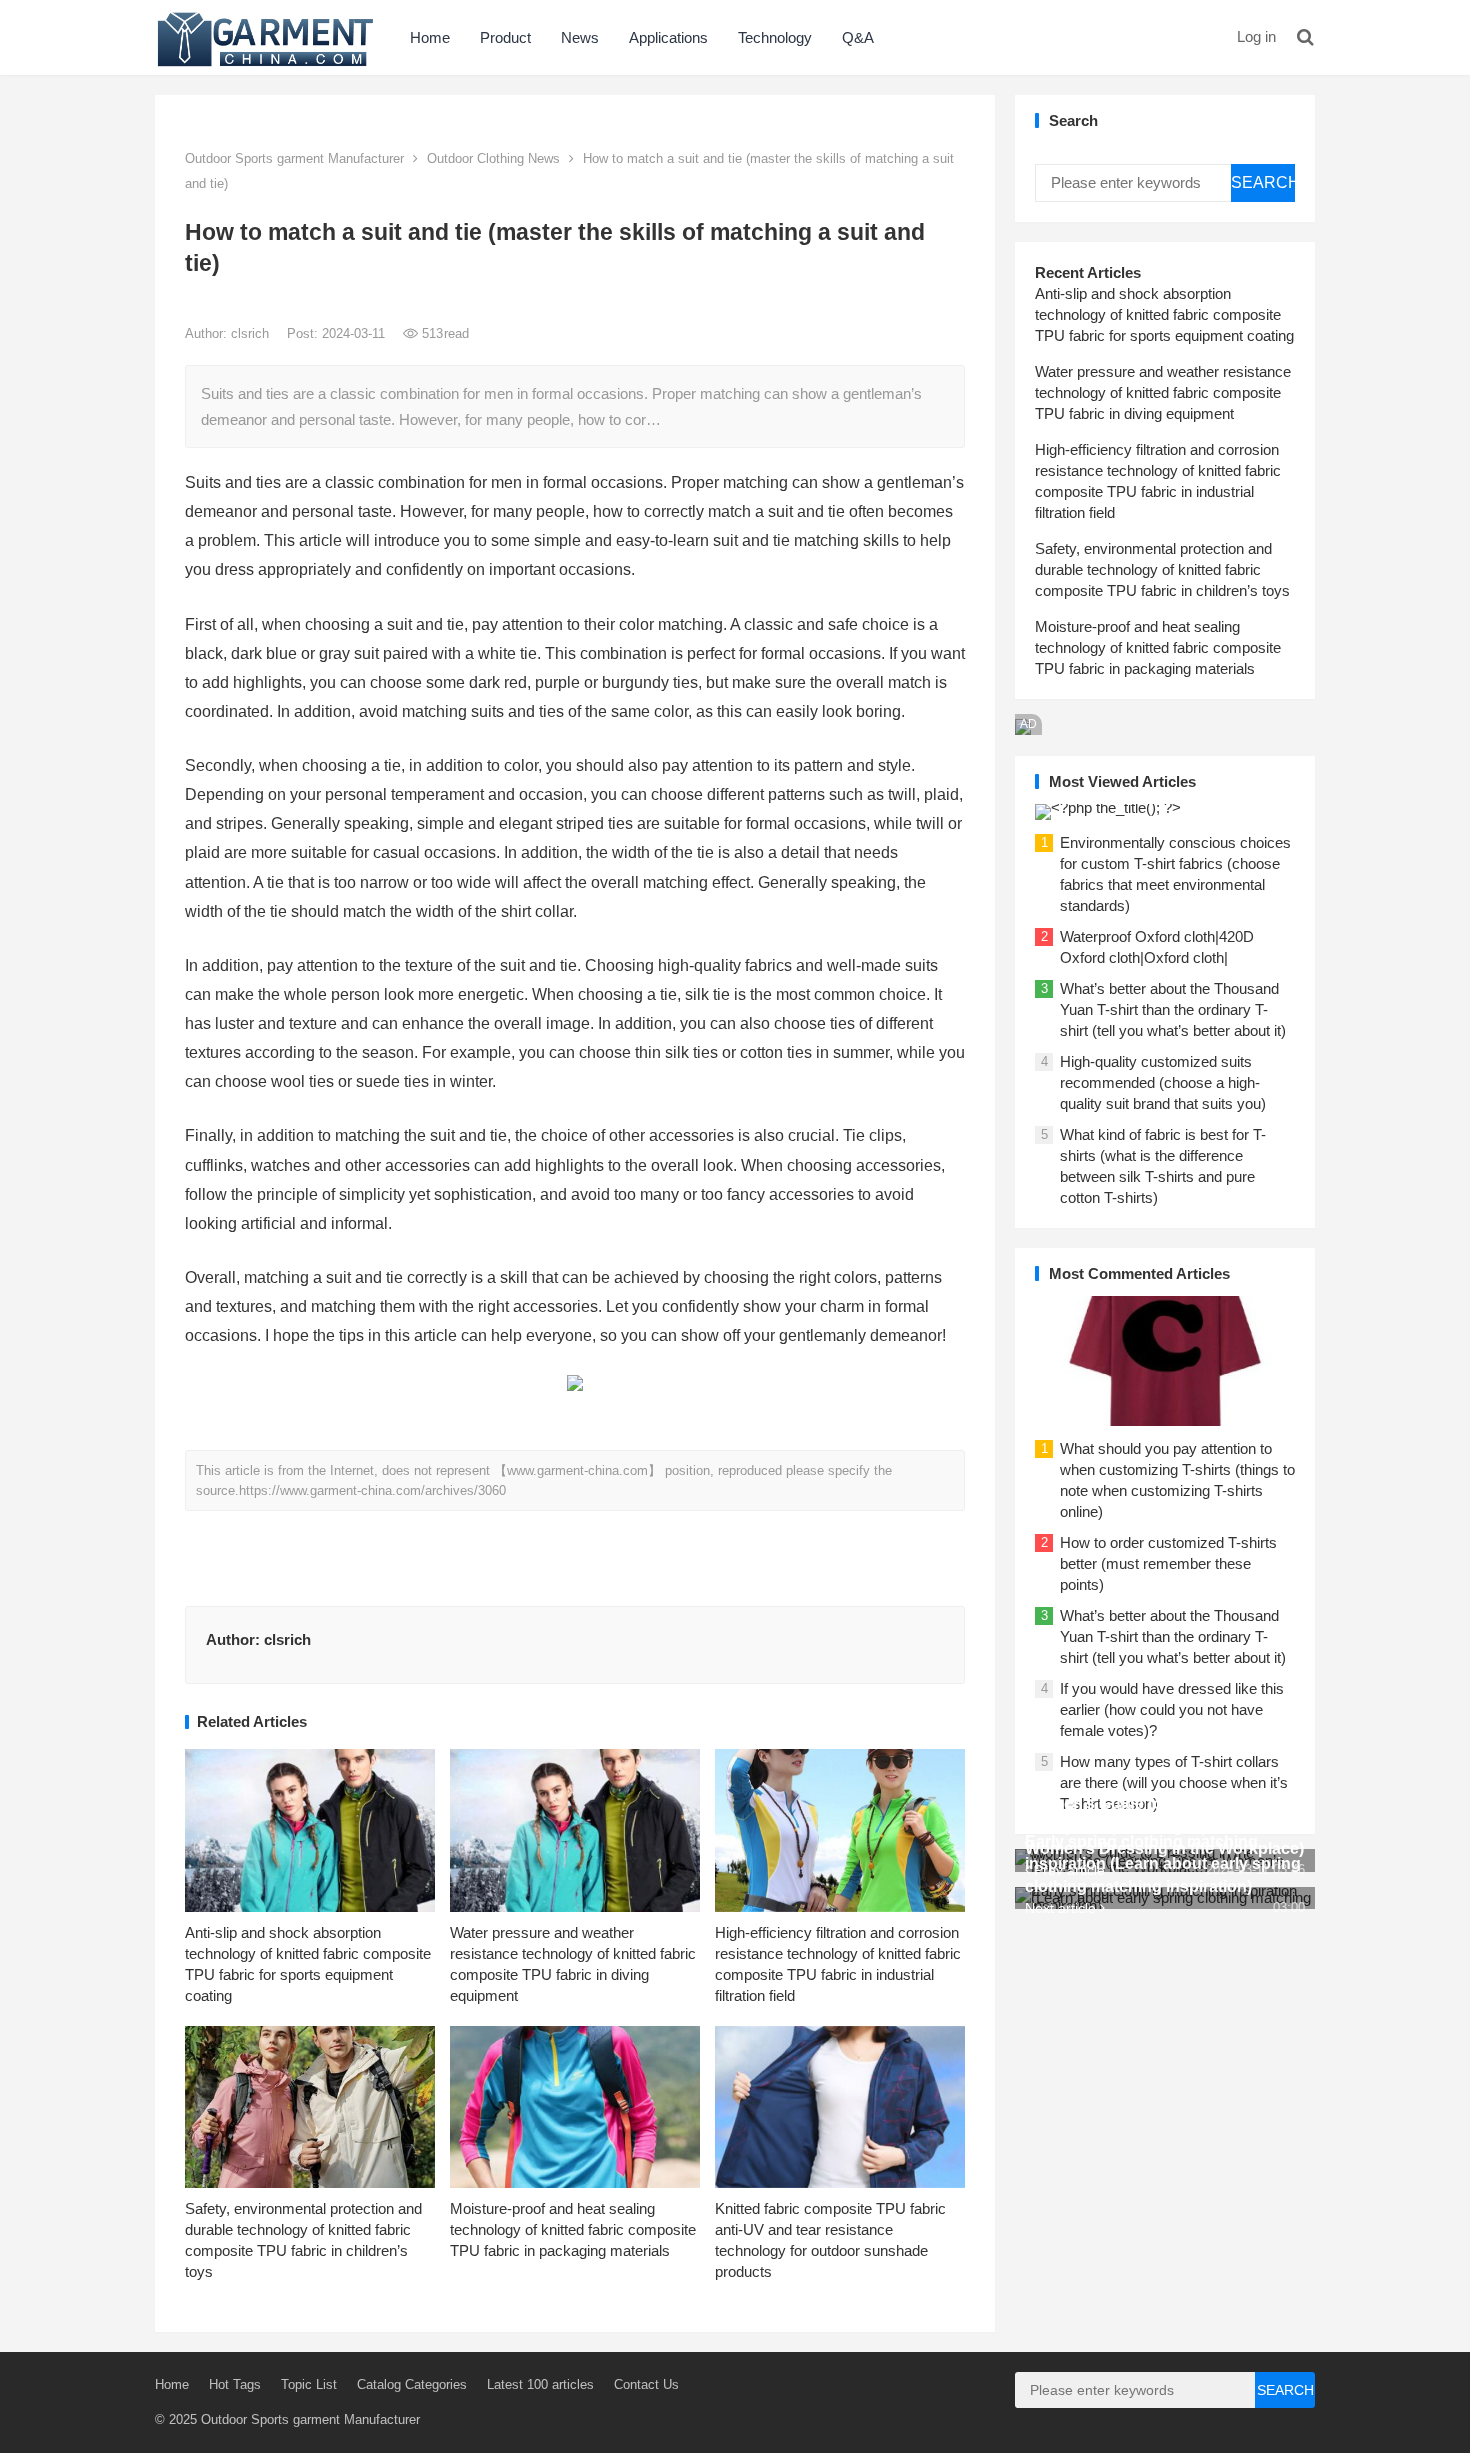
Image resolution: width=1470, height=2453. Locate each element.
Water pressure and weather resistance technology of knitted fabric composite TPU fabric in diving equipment (1163, 392)
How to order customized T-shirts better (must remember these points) (1168, 1563)
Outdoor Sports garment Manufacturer (294, 158)
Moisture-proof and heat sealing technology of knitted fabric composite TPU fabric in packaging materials (573, 2229)
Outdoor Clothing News (493, 158)
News (580, 37)
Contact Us (646, 2384)
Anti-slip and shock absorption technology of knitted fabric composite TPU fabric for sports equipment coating (1164, 314)
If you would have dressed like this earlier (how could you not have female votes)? (1172, 1709)
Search (1263, 182)
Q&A (858, 37)
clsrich (252, 333)
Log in (1256, 36)
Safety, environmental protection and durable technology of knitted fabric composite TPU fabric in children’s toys (1162, 569)
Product (505, 37)
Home (430, 37)
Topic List (309, 2384)
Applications (668, 37)
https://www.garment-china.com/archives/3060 (372, 1490)
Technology (775, 37)
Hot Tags (235, 2384)
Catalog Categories (412, 2384)
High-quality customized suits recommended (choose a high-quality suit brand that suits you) (1163, 1082)
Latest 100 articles (540, 2384)
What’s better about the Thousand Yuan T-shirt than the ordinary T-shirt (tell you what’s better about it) (1173, 1009)
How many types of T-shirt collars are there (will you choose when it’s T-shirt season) (1174, 1782)
